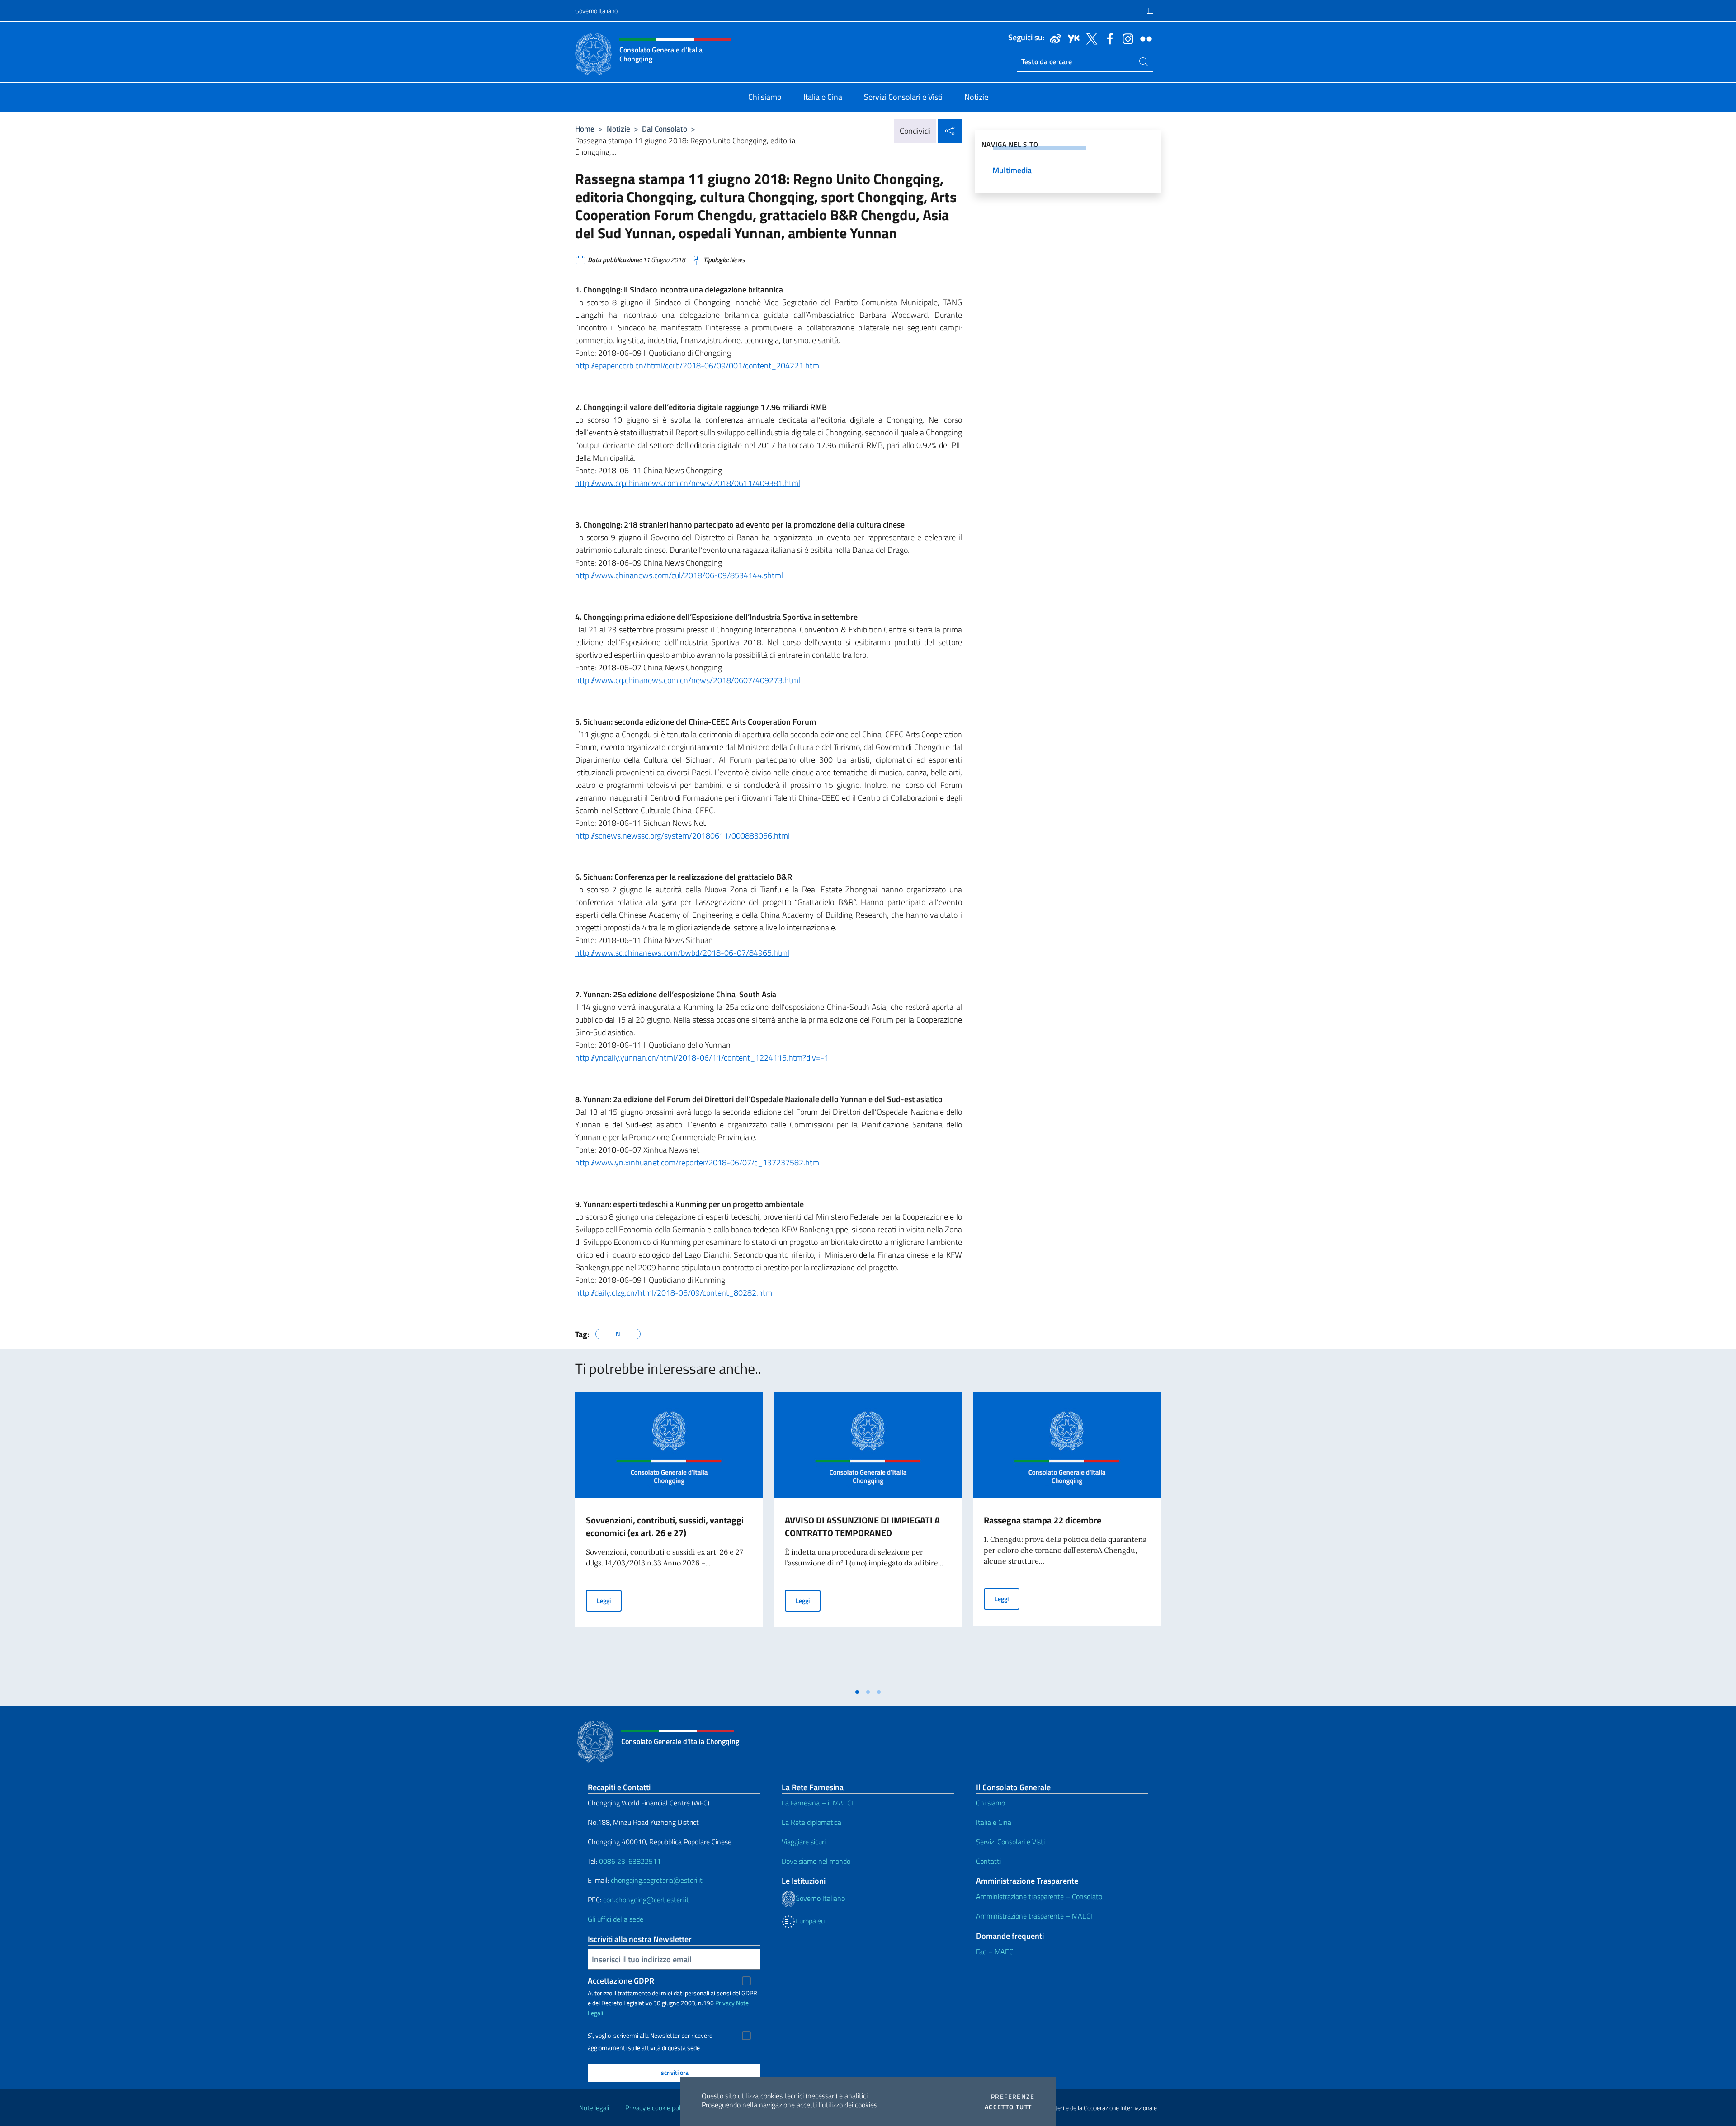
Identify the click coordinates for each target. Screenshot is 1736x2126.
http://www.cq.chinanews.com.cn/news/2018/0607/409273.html (688, 680)
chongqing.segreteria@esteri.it (657, 1880)
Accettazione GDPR (621, 1981)
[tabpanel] (669, 1538)
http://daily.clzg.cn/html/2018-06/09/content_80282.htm (674, 1293)
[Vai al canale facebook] (1108, 38)
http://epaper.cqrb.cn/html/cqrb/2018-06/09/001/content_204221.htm (697, 365)
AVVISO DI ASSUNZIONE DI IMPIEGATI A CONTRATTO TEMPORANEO (862, 1526)
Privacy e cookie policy (657, 2108)
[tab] (857, 1692)
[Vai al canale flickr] (1144, 38)
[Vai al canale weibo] (1053, 38)
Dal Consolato (665, 129)
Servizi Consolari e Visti (1010, 1842)
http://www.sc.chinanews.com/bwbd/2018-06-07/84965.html (682, 953)
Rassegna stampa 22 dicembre (1043, 1520)
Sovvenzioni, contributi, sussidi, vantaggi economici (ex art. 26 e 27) (665, 1526)
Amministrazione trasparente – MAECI (1034, 1916)
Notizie (618, 129)
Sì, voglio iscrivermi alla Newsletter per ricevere (650, 2036)
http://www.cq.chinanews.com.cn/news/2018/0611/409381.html (688, 483)
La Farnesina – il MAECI (817, 1803)
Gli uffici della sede (616, 1919)
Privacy (725, 2003)
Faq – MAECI (995, 1952)
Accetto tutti (1010, 2107)
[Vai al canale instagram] (1126, 38)
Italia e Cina (994, 1822)
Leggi (609, 1600)
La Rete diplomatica (811, 1822)
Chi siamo (991, 1803)
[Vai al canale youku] (1071, 38)
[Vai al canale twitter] (1090, 38)
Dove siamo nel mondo (816, 1861)
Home (585, 129)
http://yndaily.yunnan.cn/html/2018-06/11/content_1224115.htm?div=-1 (702, 1058)
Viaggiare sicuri (804, 1842)
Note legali (594, 2108)
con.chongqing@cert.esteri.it (646, 1900)
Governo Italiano (596, 11)
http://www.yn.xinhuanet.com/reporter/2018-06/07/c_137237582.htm (697, 1162)
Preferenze (1013, 2097)
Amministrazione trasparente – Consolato (1039, 1896)
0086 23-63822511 (630, 1861)
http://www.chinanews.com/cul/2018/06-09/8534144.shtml (679, 575)
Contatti (988, 1861)
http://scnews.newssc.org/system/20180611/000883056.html (682, 836)
